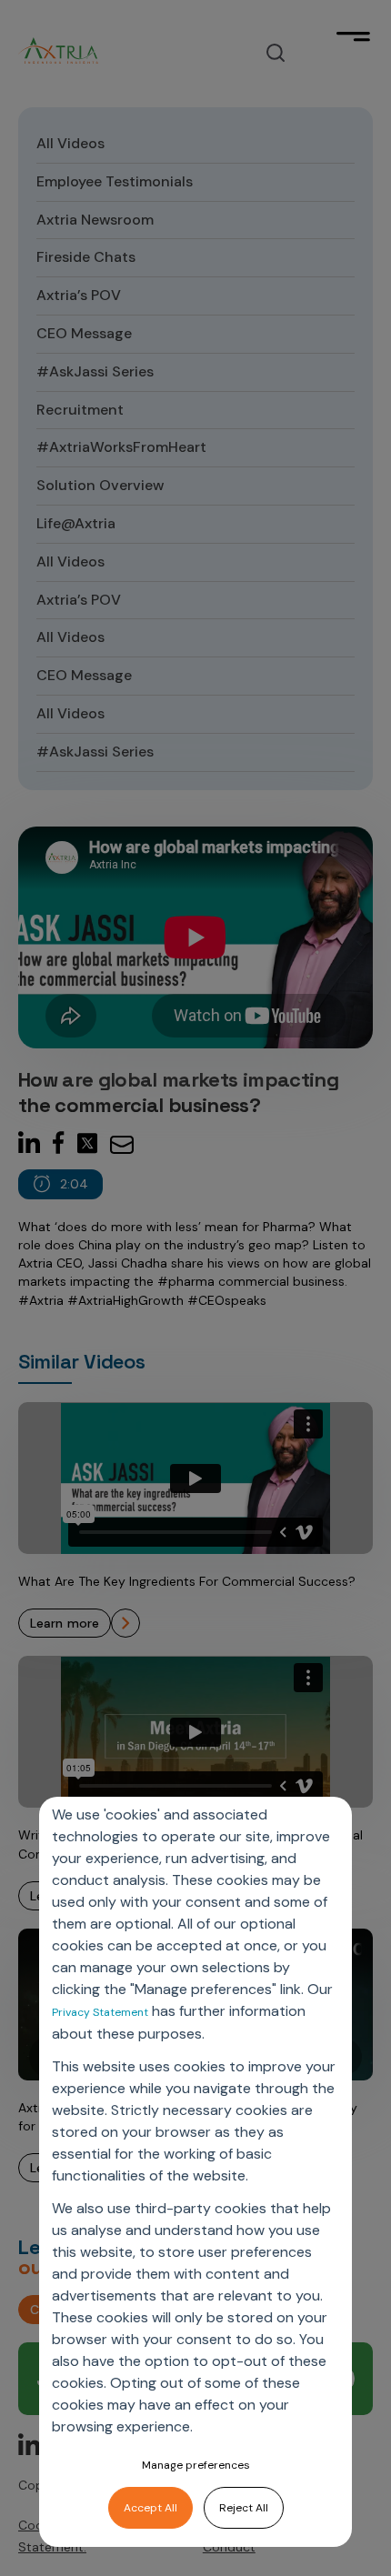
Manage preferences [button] (196, 2465)
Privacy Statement (100, 2012)
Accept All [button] (150, 2508)
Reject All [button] (244, 2508)
